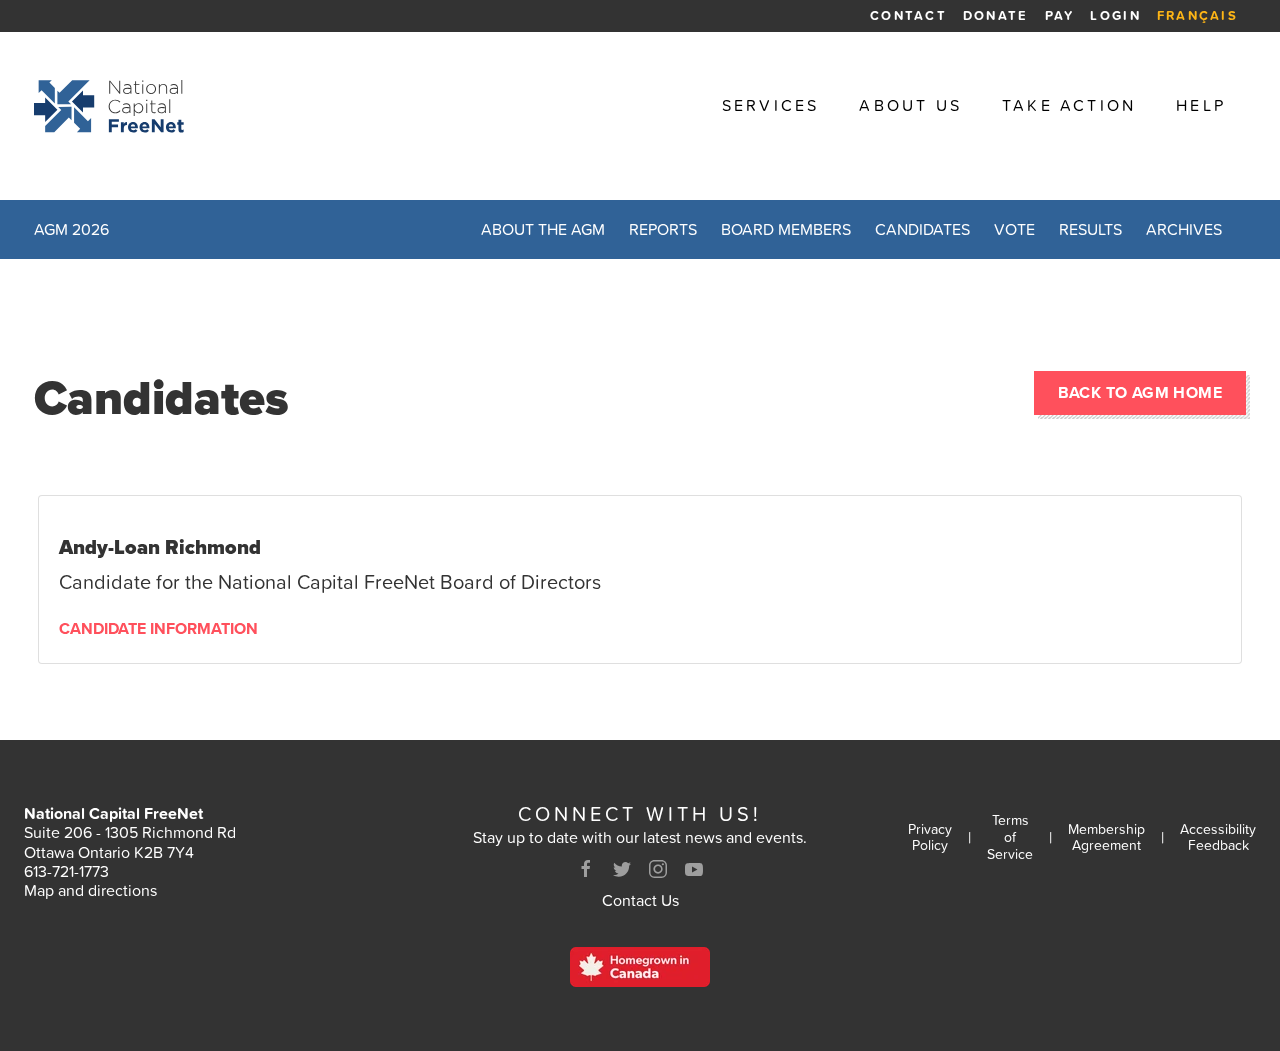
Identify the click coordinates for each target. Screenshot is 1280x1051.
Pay (1060, 15)
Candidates (922, 229)
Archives (1184, 229)
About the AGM (543, 229)
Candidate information (158, 629)
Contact (908, 15)
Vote (1014, 229)
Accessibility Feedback (1218, 838)
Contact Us (640, 900)
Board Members (786, 229)
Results (1090, 229)
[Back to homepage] (109, 106)
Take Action (1069, 105)
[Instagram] (658, 869)
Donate (996, 15)
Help (1201, 105)
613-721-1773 (66, 871)
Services (771, 105)
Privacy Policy (930, 838)
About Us (910, 105)
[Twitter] (622, 869)
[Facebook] (586, 869)
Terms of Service (1010, 837)
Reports (663, 229)
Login (1115, 15)
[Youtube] (694, 869)
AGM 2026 (71, 229)
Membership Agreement (1106, 838)
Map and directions (90, 890)
